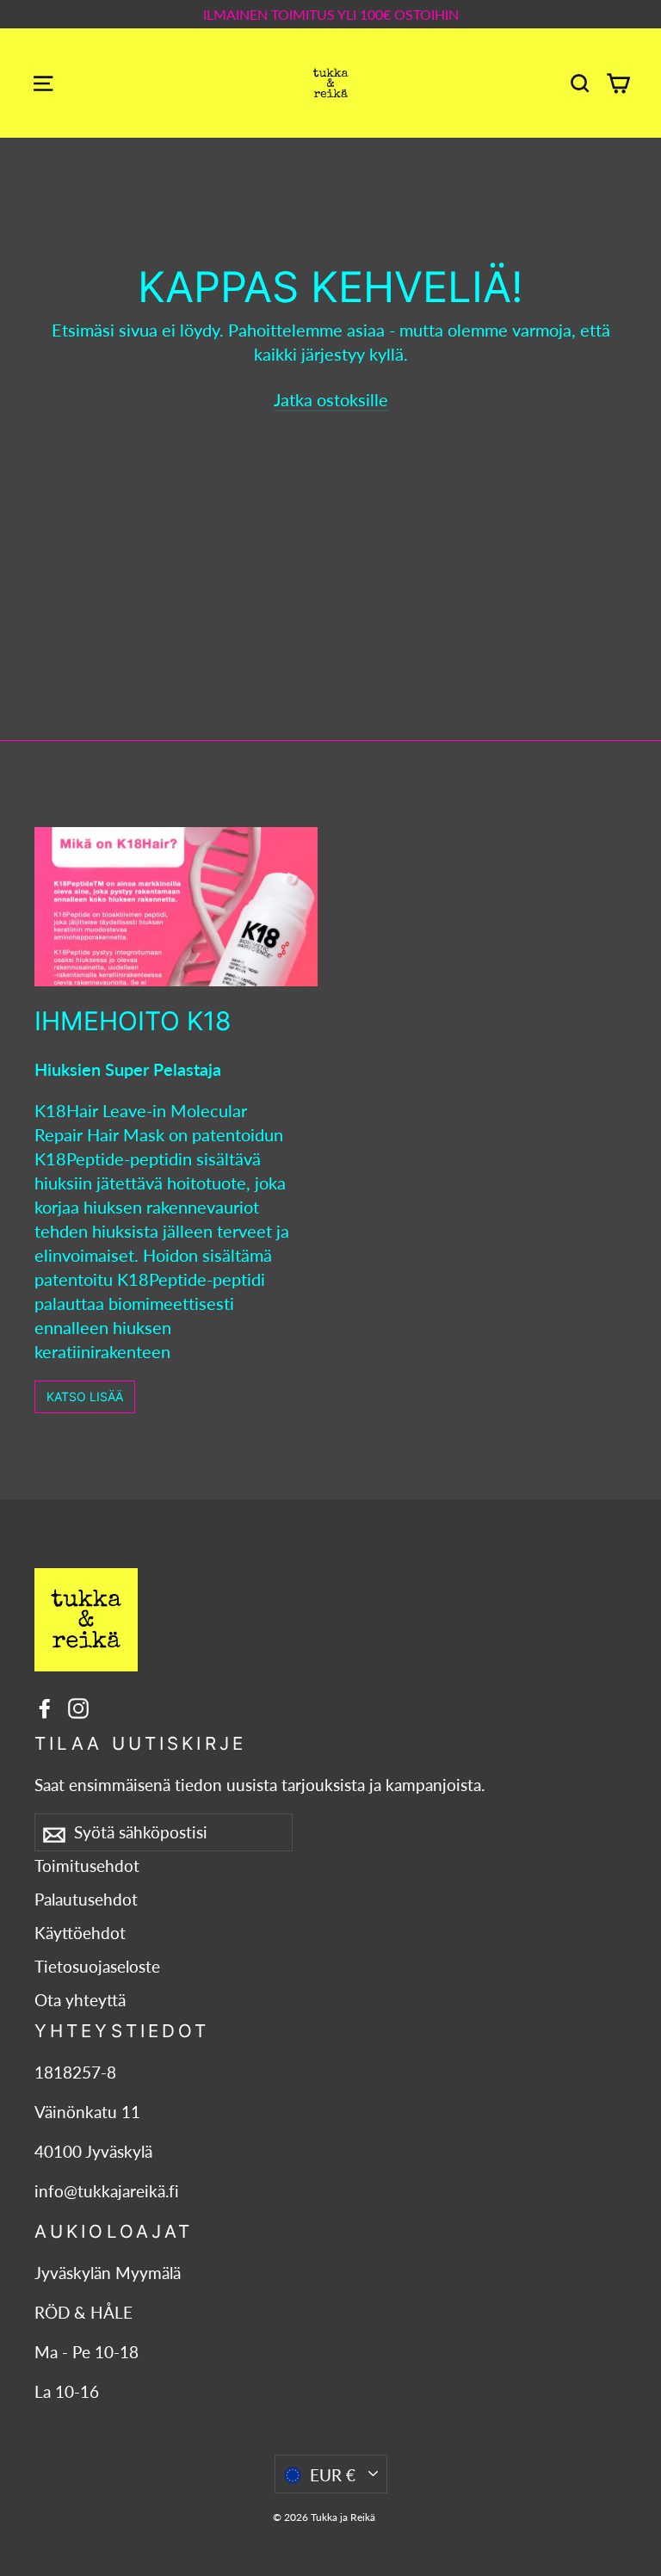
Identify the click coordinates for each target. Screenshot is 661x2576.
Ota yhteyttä (80, 2000)
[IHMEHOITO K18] (176, 907)
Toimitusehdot (87, 1866)
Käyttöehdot (80, 1933)
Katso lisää (85, 1396)
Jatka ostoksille (331, 399)
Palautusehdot (86, 1900)
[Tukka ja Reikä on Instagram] (78, 1706)
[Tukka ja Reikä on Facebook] (45, 1706)
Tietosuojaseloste (97, 1967)
